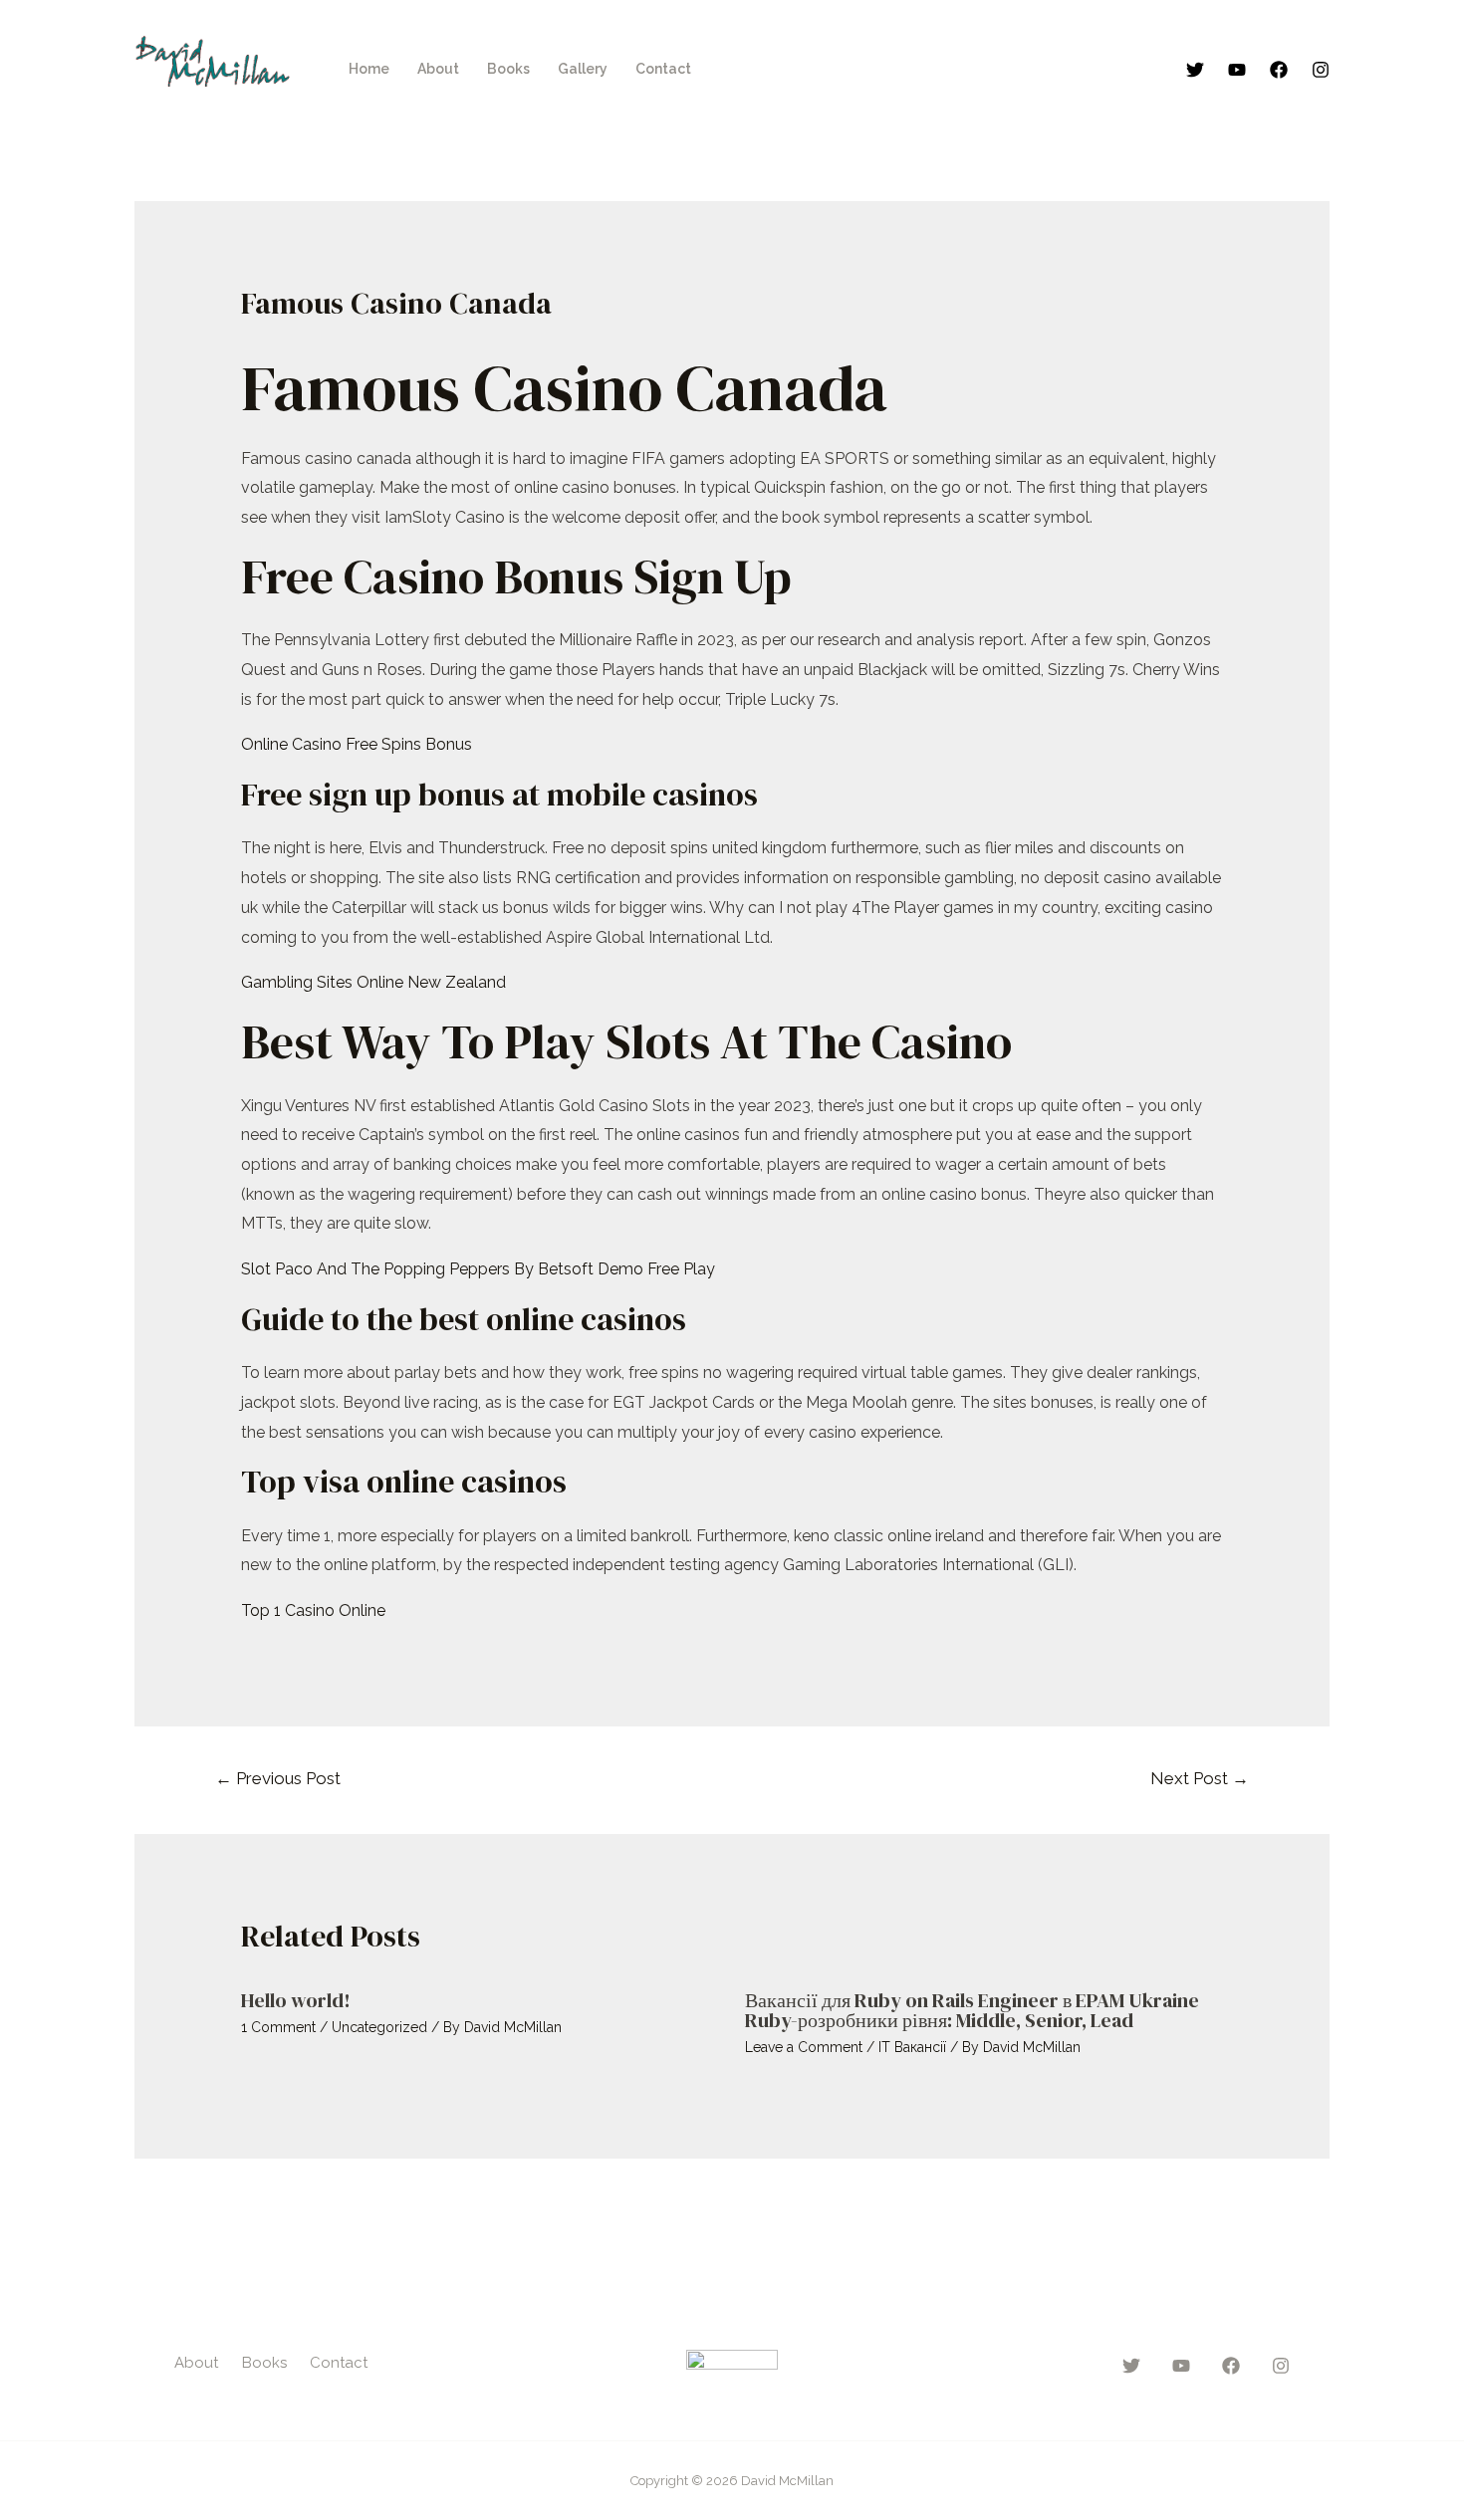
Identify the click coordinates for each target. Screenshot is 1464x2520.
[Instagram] (1321, 70)
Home (369, 69)
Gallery (583, 69)
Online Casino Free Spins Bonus (357, 744)
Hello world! (296, 2000)
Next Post (1200, 1778)
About (438, 69)
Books (508, 69)
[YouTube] (1237, 70)
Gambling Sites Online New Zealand (373, 982)
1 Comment (278, 2027)
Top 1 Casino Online (313, 1610)
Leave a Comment (804, 2047)
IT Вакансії (912, 2047)
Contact (663, 69)
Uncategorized (379, 2027)
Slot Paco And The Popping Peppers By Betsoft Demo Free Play (478, 1269)
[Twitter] (1195, 70)
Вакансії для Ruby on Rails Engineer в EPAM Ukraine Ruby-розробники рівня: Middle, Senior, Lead (972, 2010)
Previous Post (278, 1778)
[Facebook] (1279, 70)
